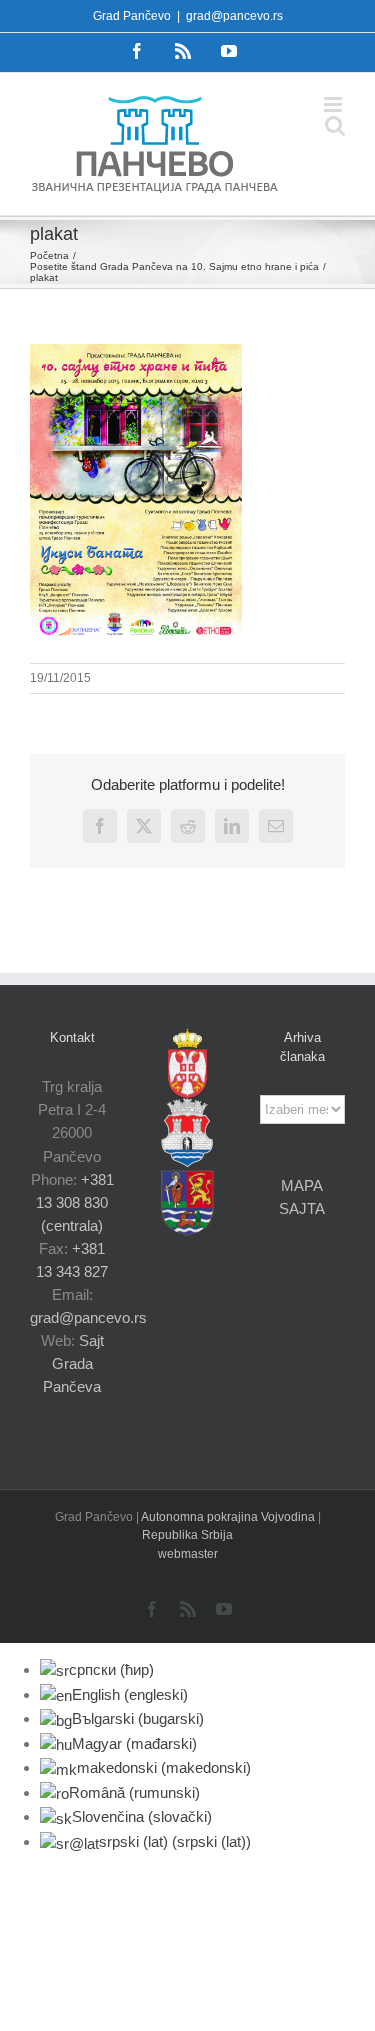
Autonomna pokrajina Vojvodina (229, 1517)
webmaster (188, 1554)
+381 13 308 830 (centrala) (75, 1202)
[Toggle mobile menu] (334, 104)
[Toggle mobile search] (335, 125)
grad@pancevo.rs (234, 16)
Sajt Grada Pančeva (73, 1363)
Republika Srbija (187, 1535)
